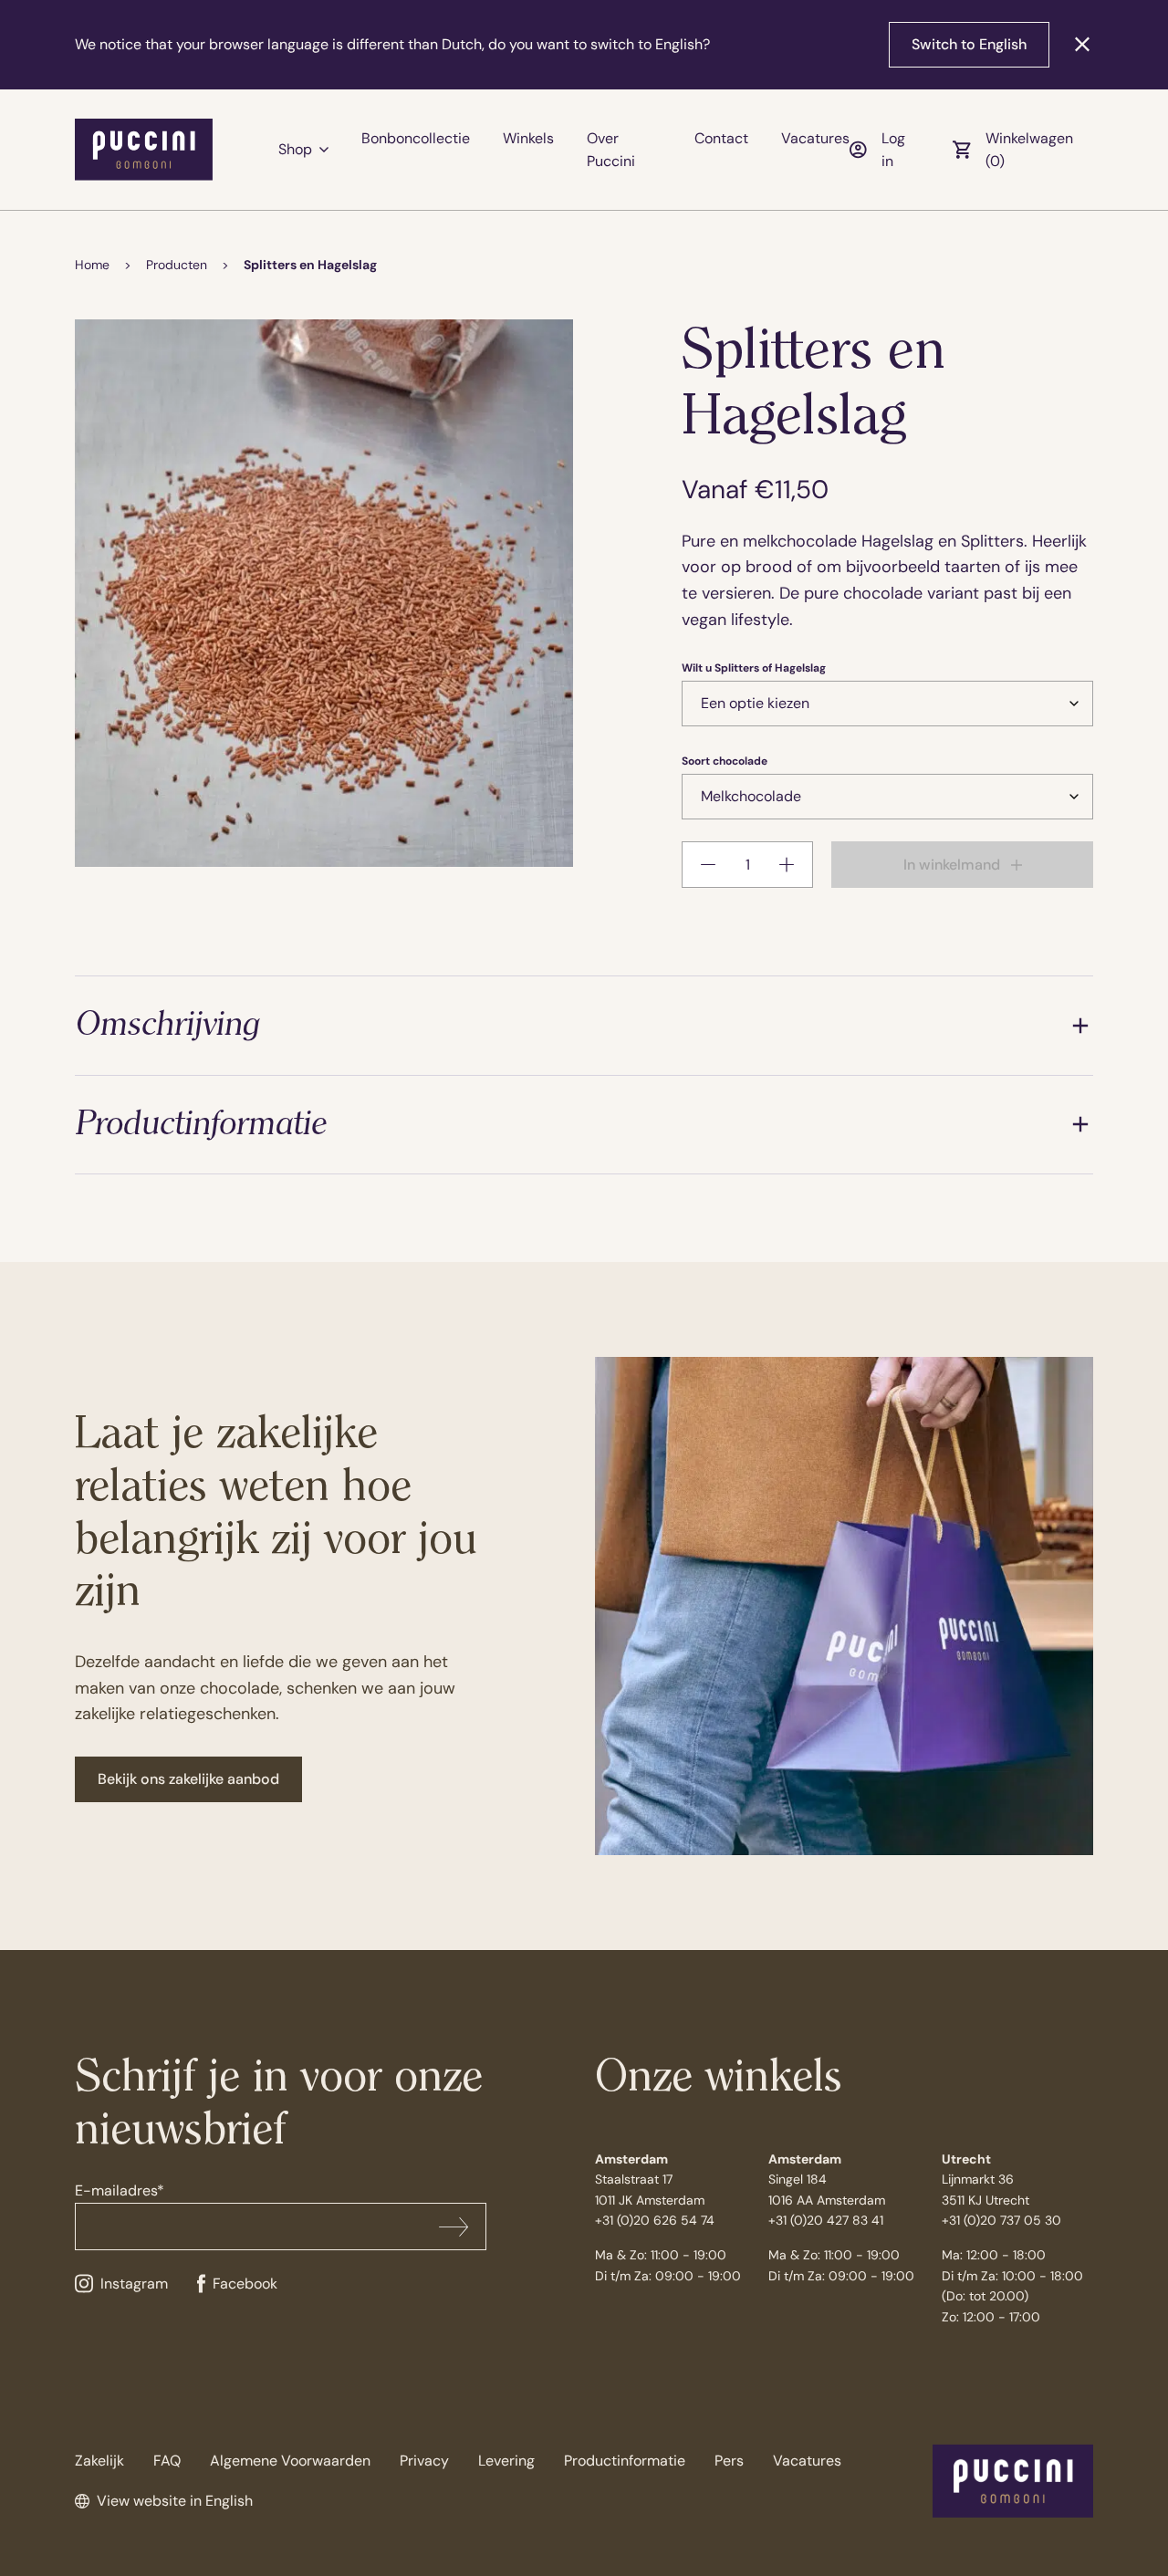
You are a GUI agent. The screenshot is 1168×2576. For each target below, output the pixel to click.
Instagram (134, 2284)
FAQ (167, 2461)
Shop (295, 149)
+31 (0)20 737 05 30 (1001, 2220)
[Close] (1082, 45)
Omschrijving (167, 1025)
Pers (729, 2461)
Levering (506, 2461)
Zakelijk (99, 2461)
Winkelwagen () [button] (1029, 150)
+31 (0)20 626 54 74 (655, 2220)
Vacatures (815, 138)
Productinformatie (200, 1125)
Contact (721, 138)
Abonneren (454, 2227)
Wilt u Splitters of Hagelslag (754, 668)
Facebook (245, 2284)
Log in (893, 150)
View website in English (175, 2501)
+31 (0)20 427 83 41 (826, 2220)
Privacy (424, 2461)
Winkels (528, 138)
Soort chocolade (725, 761)
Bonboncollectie (416, 138)
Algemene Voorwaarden (290, 2461)
